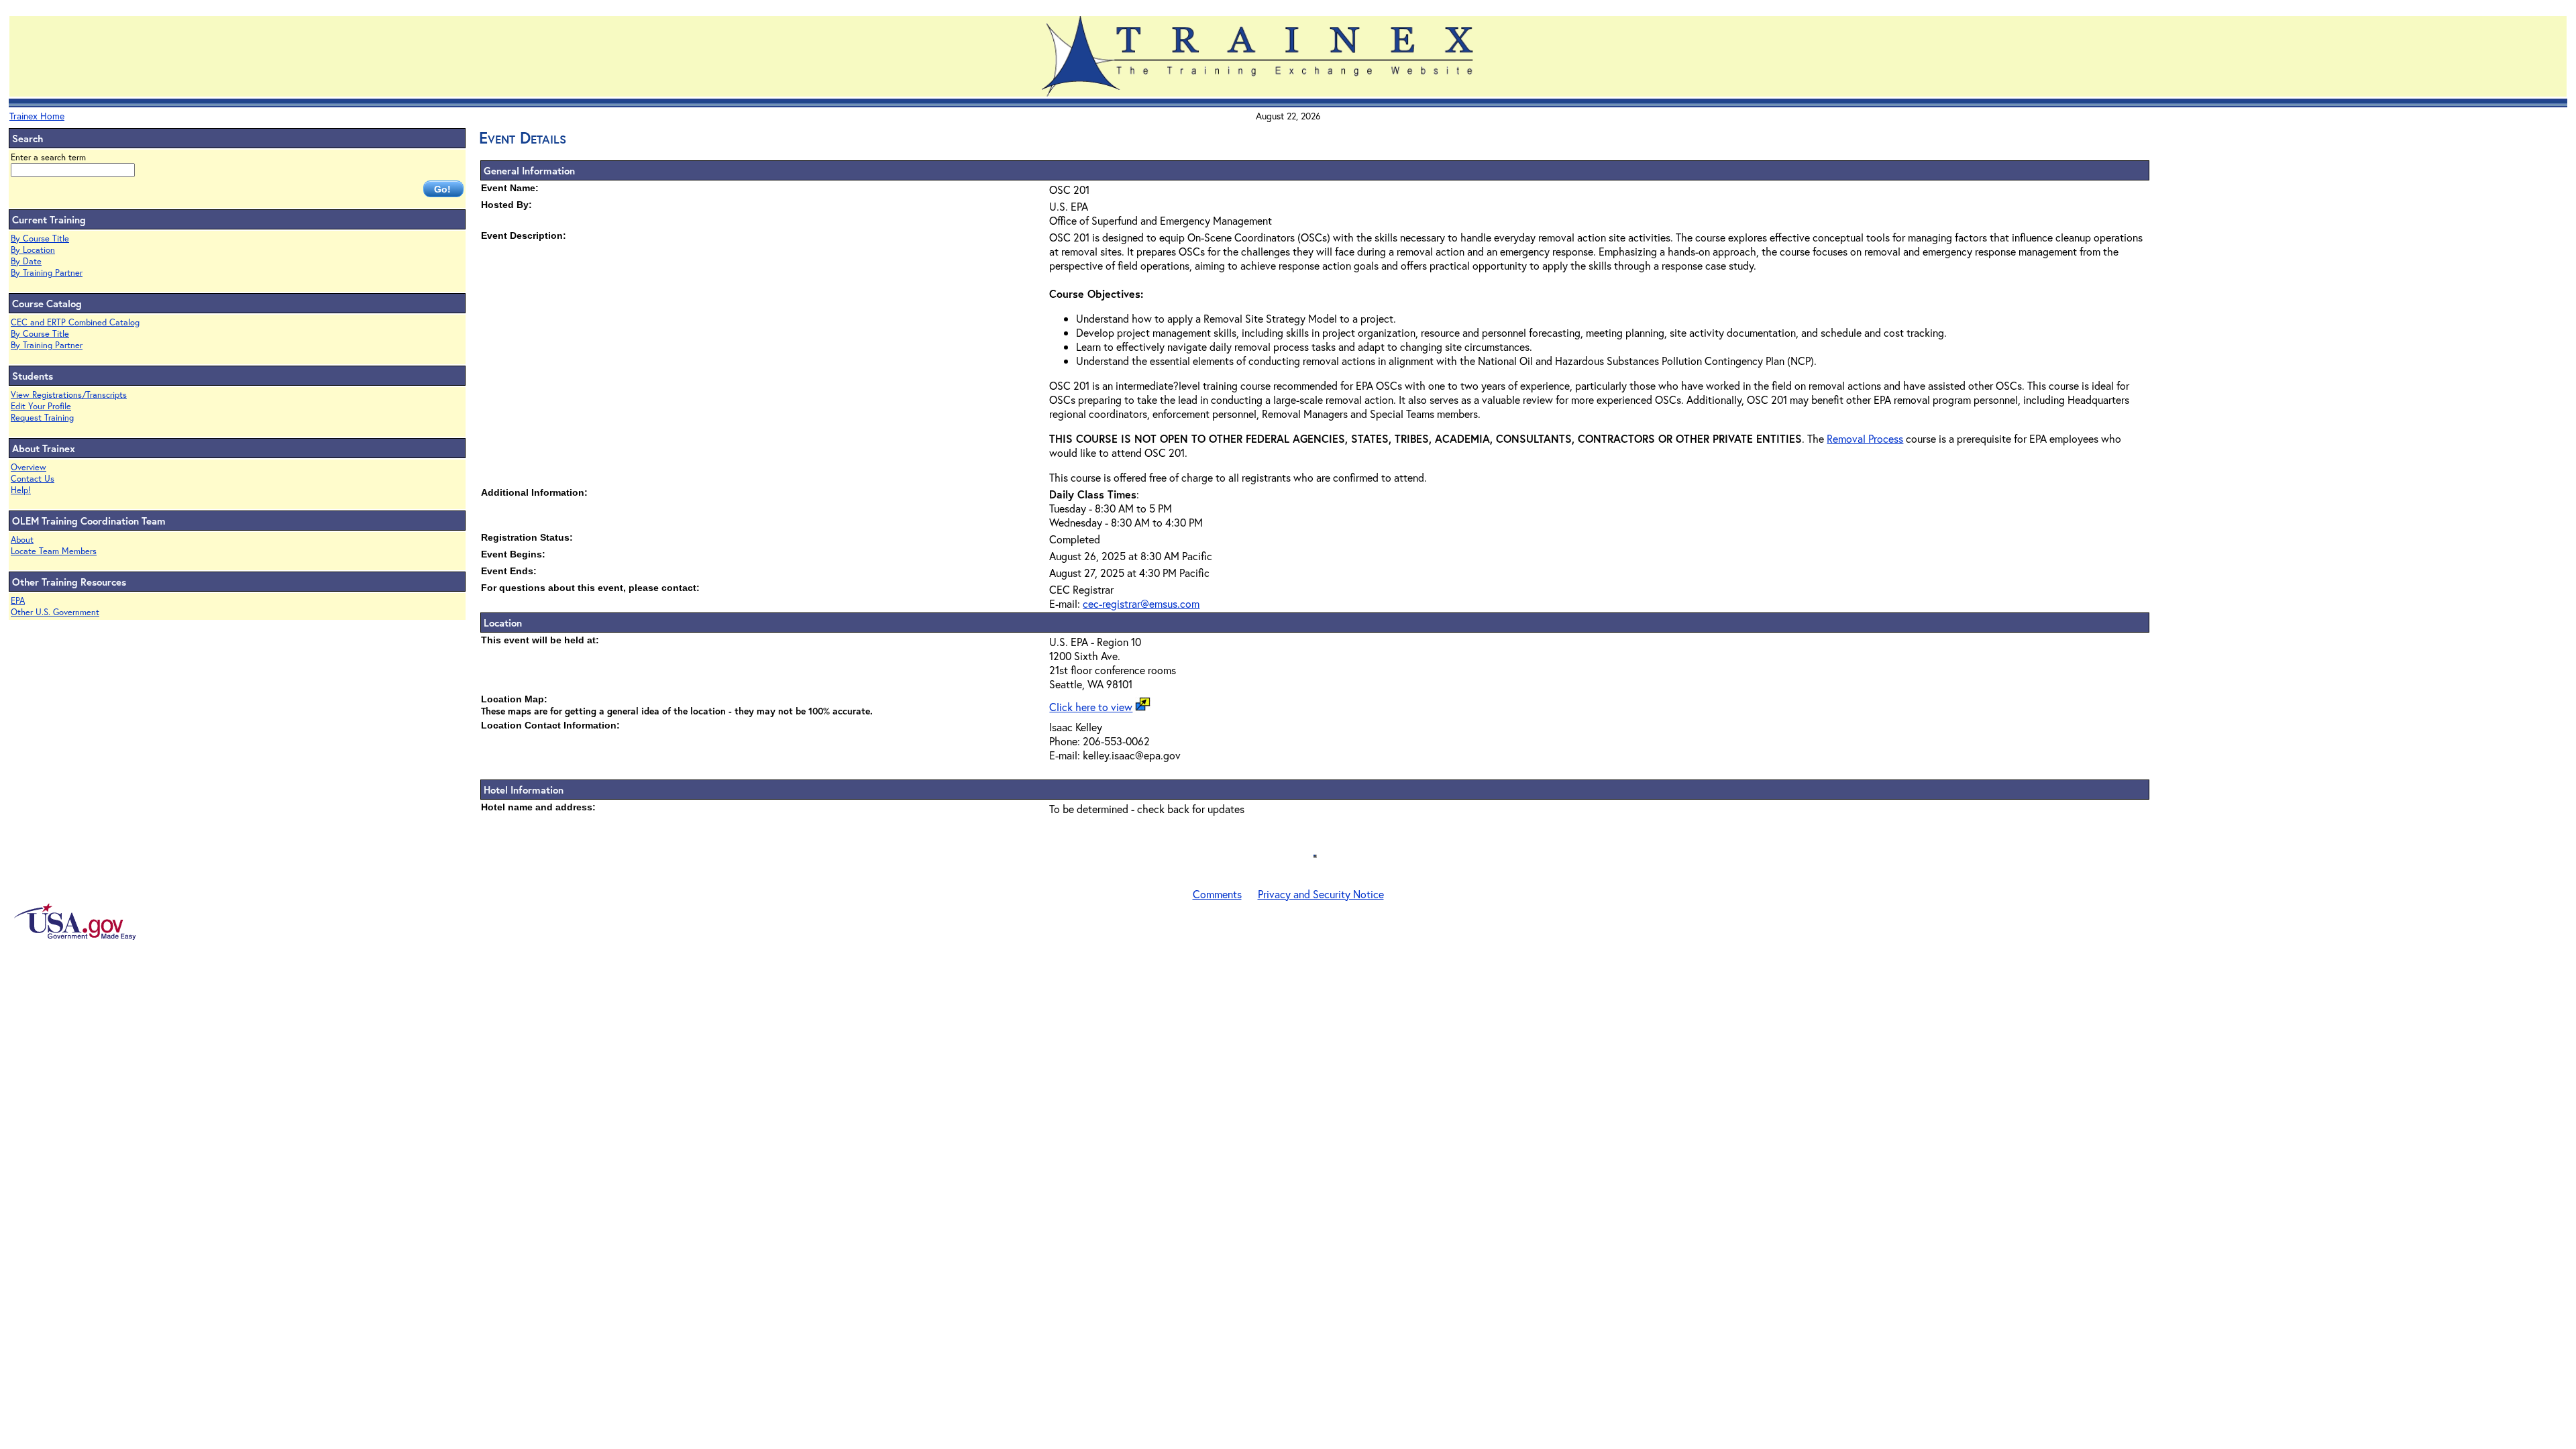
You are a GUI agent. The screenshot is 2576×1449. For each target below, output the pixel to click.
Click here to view (1091, 707)
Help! (21, 490)
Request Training (42, 418)
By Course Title (40, 238)
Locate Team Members (54, 551)
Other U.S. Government (55, 612)
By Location (33, 250)
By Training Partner (47, 273)
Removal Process (1865, 438)
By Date (26, 261)
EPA (18, 601)
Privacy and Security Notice (1321, 894)
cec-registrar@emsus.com (1141, 603)
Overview (29, 467)
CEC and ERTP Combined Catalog (75, 322)
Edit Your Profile (41, 406)
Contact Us (33, 479)
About (22, 540)
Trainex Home (37, 116)
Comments (1217, 894)
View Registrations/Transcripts (69, 395)
